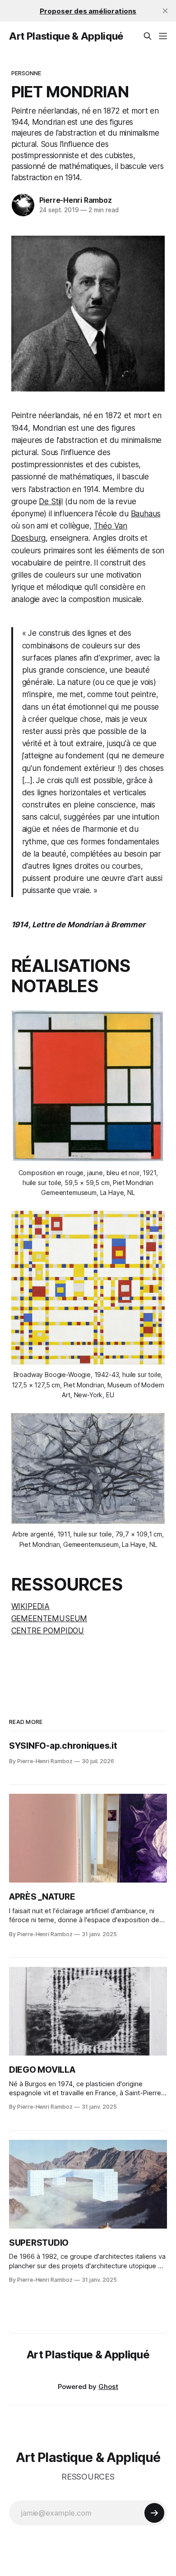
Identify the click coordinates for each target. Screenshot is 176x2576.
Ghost (108, 2387)
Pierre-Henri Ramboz (76, 200)
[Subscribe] (154, 2513)
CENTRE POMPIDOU (48, 1631)
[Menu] (163, 36)
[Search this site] (148, 36)
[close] (165, 11)
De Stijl (51, 502)
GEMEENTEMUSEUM (49, 1619)
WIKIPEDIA (30, 1606)
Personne (26, 73)
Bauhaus (146, 514)
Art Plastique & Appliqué (66, 36)
